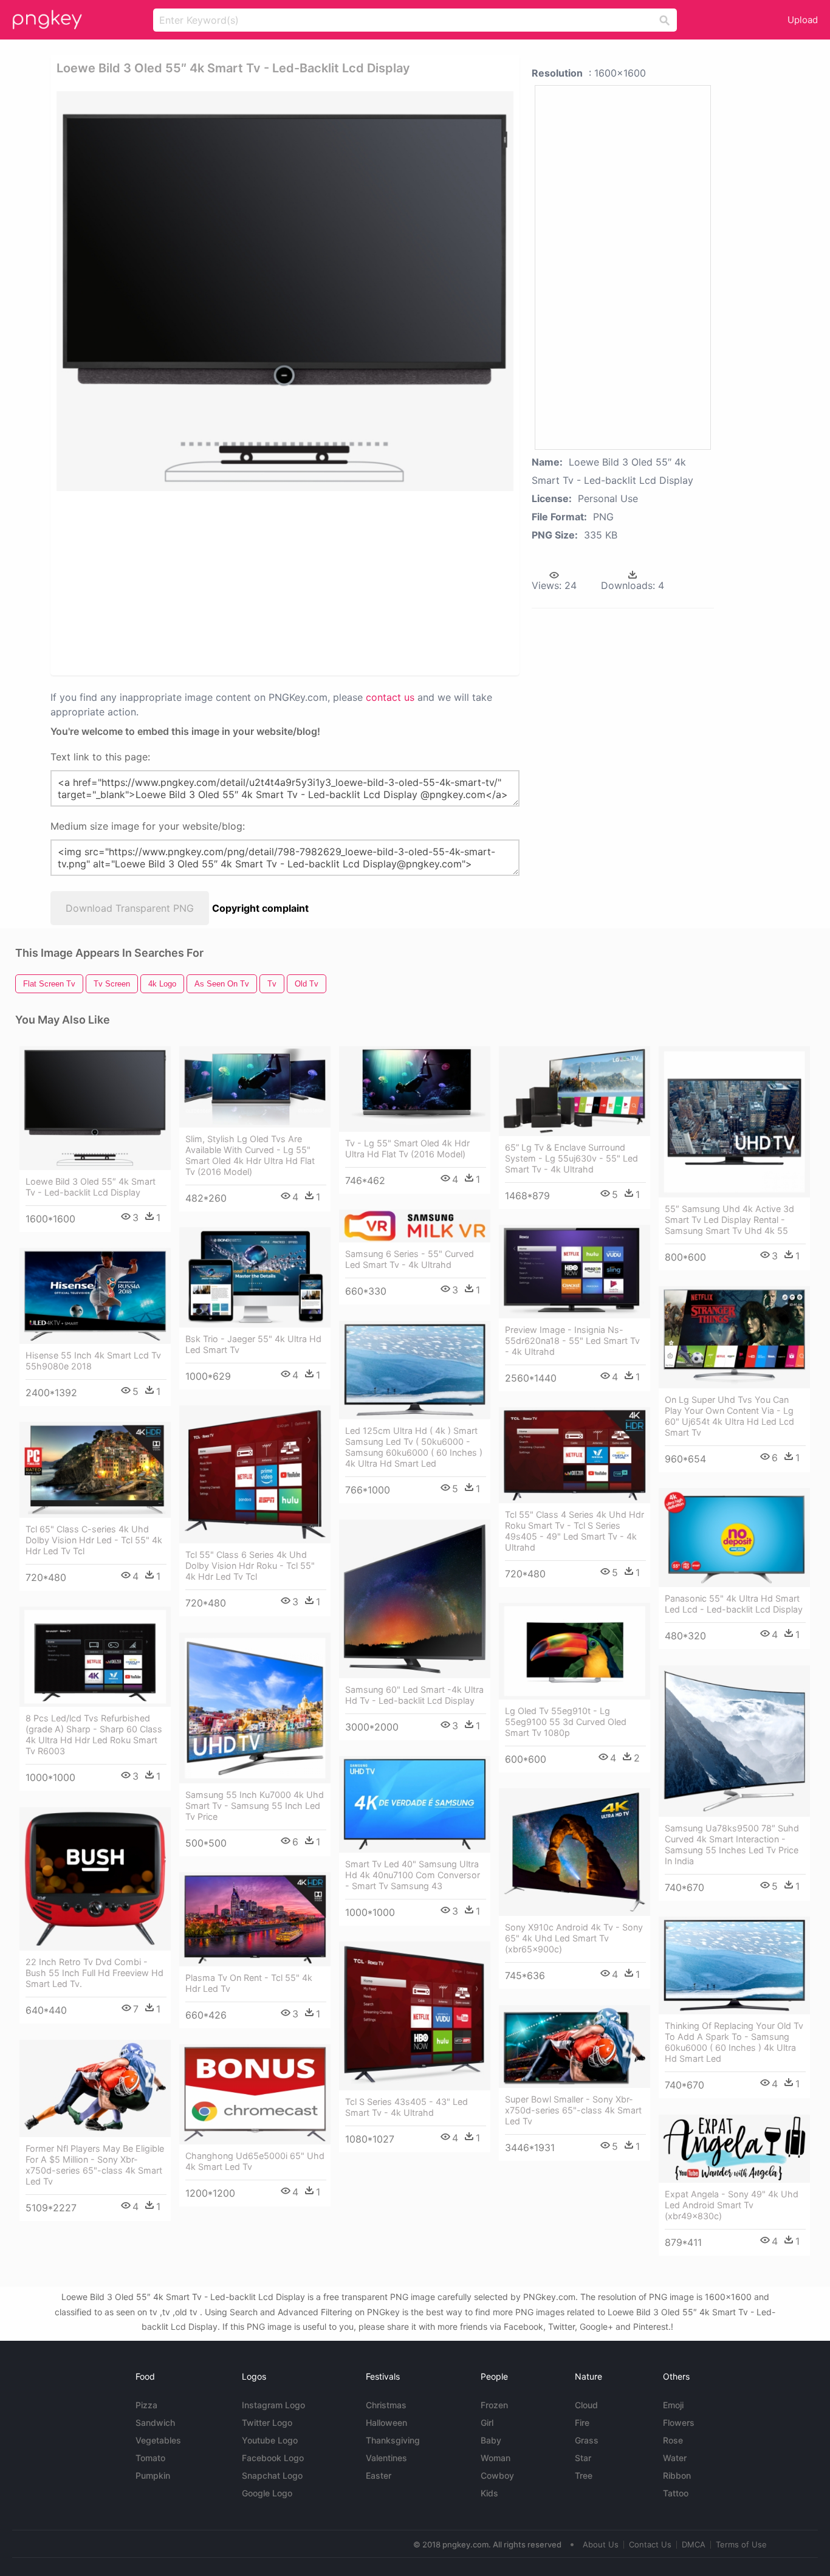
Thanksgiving (393, 2440)
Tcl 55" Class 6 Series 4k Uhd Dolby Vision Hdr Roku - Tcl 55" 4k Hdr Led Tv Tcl (250, 1565)
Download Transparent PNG (130, 908)
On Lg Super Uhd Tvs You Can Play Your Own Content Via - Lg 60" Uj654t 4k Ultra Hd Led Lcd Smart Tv (729, 1416)
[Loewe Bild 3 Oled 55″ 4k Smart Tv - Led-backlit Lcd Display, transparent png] (285, 291)
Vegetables (158, 2440)
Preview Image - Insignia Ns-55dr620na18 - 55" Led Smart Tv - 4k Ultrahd (572, 1341)
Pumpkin (153, 2475)
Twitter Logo (267, 2423)
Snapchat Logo (272, 2475)
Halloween (386, 2423)
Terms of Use (741, 2544)
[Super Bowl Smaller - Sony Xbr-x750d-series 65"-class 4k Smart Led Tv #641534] (574, 2047)
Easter (379, 2475)
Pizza (146, 2405)
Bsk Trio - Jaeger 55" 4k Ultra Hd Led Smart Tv (253, 1344)
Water (675, 2458)
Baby (491, 2440)
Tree (584, 2475)
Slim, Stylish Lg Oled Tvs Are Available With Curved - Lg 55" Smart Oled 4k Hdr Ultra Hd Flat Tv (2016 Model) (250, 1155)
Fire (582, 2423)
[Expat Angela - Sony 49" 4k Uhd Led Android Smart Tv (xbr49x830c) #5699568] (734, 2149)
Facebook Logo (273, 2458)
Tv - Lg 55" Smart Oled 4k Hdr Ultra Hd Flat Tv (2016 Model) (407, 1149)
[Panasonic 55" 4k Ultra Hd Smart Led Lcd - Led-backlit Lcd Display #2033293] (734, 1538)
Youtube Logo (270, 2440)
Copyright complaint (260, 908)
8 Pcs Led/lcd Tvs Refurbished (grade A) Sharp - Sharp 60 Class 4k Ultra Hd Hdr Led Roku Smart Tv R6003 (94, 1734)
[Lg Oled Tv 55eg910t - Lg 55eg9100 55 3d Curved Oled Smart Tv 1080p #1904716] (574, 1651)
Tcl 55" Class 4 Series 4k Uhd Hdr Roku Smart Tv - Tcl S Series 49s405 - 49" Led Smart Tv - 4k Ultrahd (574, 1531)
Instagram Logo (273, 2405)
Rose (673, 2440)
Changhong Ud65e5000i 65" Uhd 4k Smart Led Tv (255, 2161)
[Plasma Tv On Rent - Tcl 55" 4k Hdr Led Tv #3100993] (255, 1919)
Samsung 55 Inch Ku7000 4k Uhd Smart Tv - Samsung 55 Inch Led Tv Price (255, 1806)
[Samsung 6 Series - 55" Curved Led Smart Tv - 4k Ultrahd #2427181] (415, 1226)
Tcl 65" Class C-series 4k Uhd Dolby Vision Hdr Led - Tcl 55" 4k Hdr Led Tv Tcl (94, 1540)
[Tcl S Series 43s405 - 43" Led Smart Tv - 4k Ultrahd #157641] (415, 2016)
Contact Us (650, 2544)
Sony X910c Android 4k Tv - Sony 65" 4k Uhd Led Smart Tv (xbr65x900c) (574, 1938)
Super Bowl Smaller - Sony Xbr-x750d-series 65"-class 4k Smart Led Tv (573, 2110)
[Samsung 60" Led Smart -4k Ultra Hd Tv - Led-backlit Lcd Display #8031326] (415, 1599)
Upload (803, 20)
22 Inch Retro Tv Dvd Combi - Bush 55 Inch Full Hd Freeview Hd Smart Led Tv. (94, 1973)
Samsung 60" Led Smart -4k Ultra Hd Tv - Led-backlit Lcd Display (414, 1695)
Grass (587, 2440)
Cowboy (497, 2475)
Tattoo (676, 2493)
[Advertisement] (186, 582)
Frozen (494, 2405)
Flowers (679, 2423)
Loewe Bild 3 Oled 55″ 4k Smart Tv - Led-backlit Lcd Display (91, 1187)
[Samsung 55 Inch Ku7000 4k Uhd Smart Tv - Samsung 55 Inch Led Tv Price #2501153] (255, 1708)
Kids (489, 2493)
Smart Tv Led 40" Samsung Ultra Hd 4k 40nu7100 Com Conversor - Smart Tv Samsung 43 (413, 1875)
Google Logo (267, 2493)
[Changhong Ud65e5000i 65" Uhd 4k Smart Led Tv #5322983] (255, 2095)
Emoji (673, 2405)
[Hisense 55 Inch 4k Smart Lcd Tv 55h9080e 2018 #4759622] (95, 1296)
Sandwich (155, 2423)
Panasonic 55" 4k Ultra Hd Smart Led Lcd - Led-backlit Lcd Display (734, 1604)
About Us (601, 2544)
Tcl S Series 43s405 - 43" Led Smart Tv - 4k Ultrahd (406, 2107)
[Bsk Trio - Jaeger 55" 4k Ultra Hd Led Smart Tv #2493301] (255, 1278)
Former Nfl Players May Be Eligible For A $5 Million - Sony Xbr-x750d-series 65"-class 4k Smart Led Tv (95, 2165)
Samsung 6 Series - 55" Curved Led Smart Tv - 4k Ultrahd (410, 1259)
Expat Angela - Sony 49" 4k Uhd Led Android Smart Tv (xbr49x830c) (732, 2205)
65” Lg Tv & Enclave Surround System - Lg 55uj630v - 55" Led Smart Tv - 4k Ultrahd (571, 1158)
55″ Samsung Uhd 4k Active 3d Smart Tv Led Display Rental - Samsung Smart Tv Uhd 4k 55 (729, 1220)
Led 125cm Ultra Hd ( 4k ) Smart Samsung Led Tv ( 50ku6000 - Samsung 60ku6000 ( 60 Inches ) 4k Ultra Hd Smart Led (414, 1447)
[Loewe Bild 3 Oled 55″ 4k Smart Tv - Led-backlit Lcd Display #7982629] (95, 1108)
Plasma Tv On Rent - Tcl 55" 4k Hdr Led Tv (249, 1983)
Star (583, 2458)
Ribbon (677, 2475)
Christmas (386, 2405)
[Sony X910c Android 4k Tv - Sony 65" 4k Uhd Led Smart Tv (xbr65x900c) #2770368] (574, 1852)
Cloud (586, 2405)
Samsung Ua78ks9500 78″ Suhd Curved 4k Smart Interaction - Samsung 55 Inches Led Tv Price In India (732, 1844)
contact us (390, 697)
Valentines (386, 2458)
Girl (487, 2423)
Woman (496, 2458)
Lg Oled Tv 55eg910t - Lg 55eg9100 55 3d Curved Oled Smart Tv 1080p (566, 1722)
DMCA (694, 2544)
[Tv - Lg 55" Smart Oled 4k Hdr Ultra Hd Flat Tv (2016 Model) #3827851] (415, 1089)
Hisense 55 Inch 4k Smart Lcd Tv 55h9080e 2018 (93, 1361)
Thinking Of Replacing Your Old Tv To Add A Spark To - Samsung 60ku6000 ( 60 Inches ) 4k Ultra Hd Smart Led (734, 2042)
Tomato (150, 2458)
